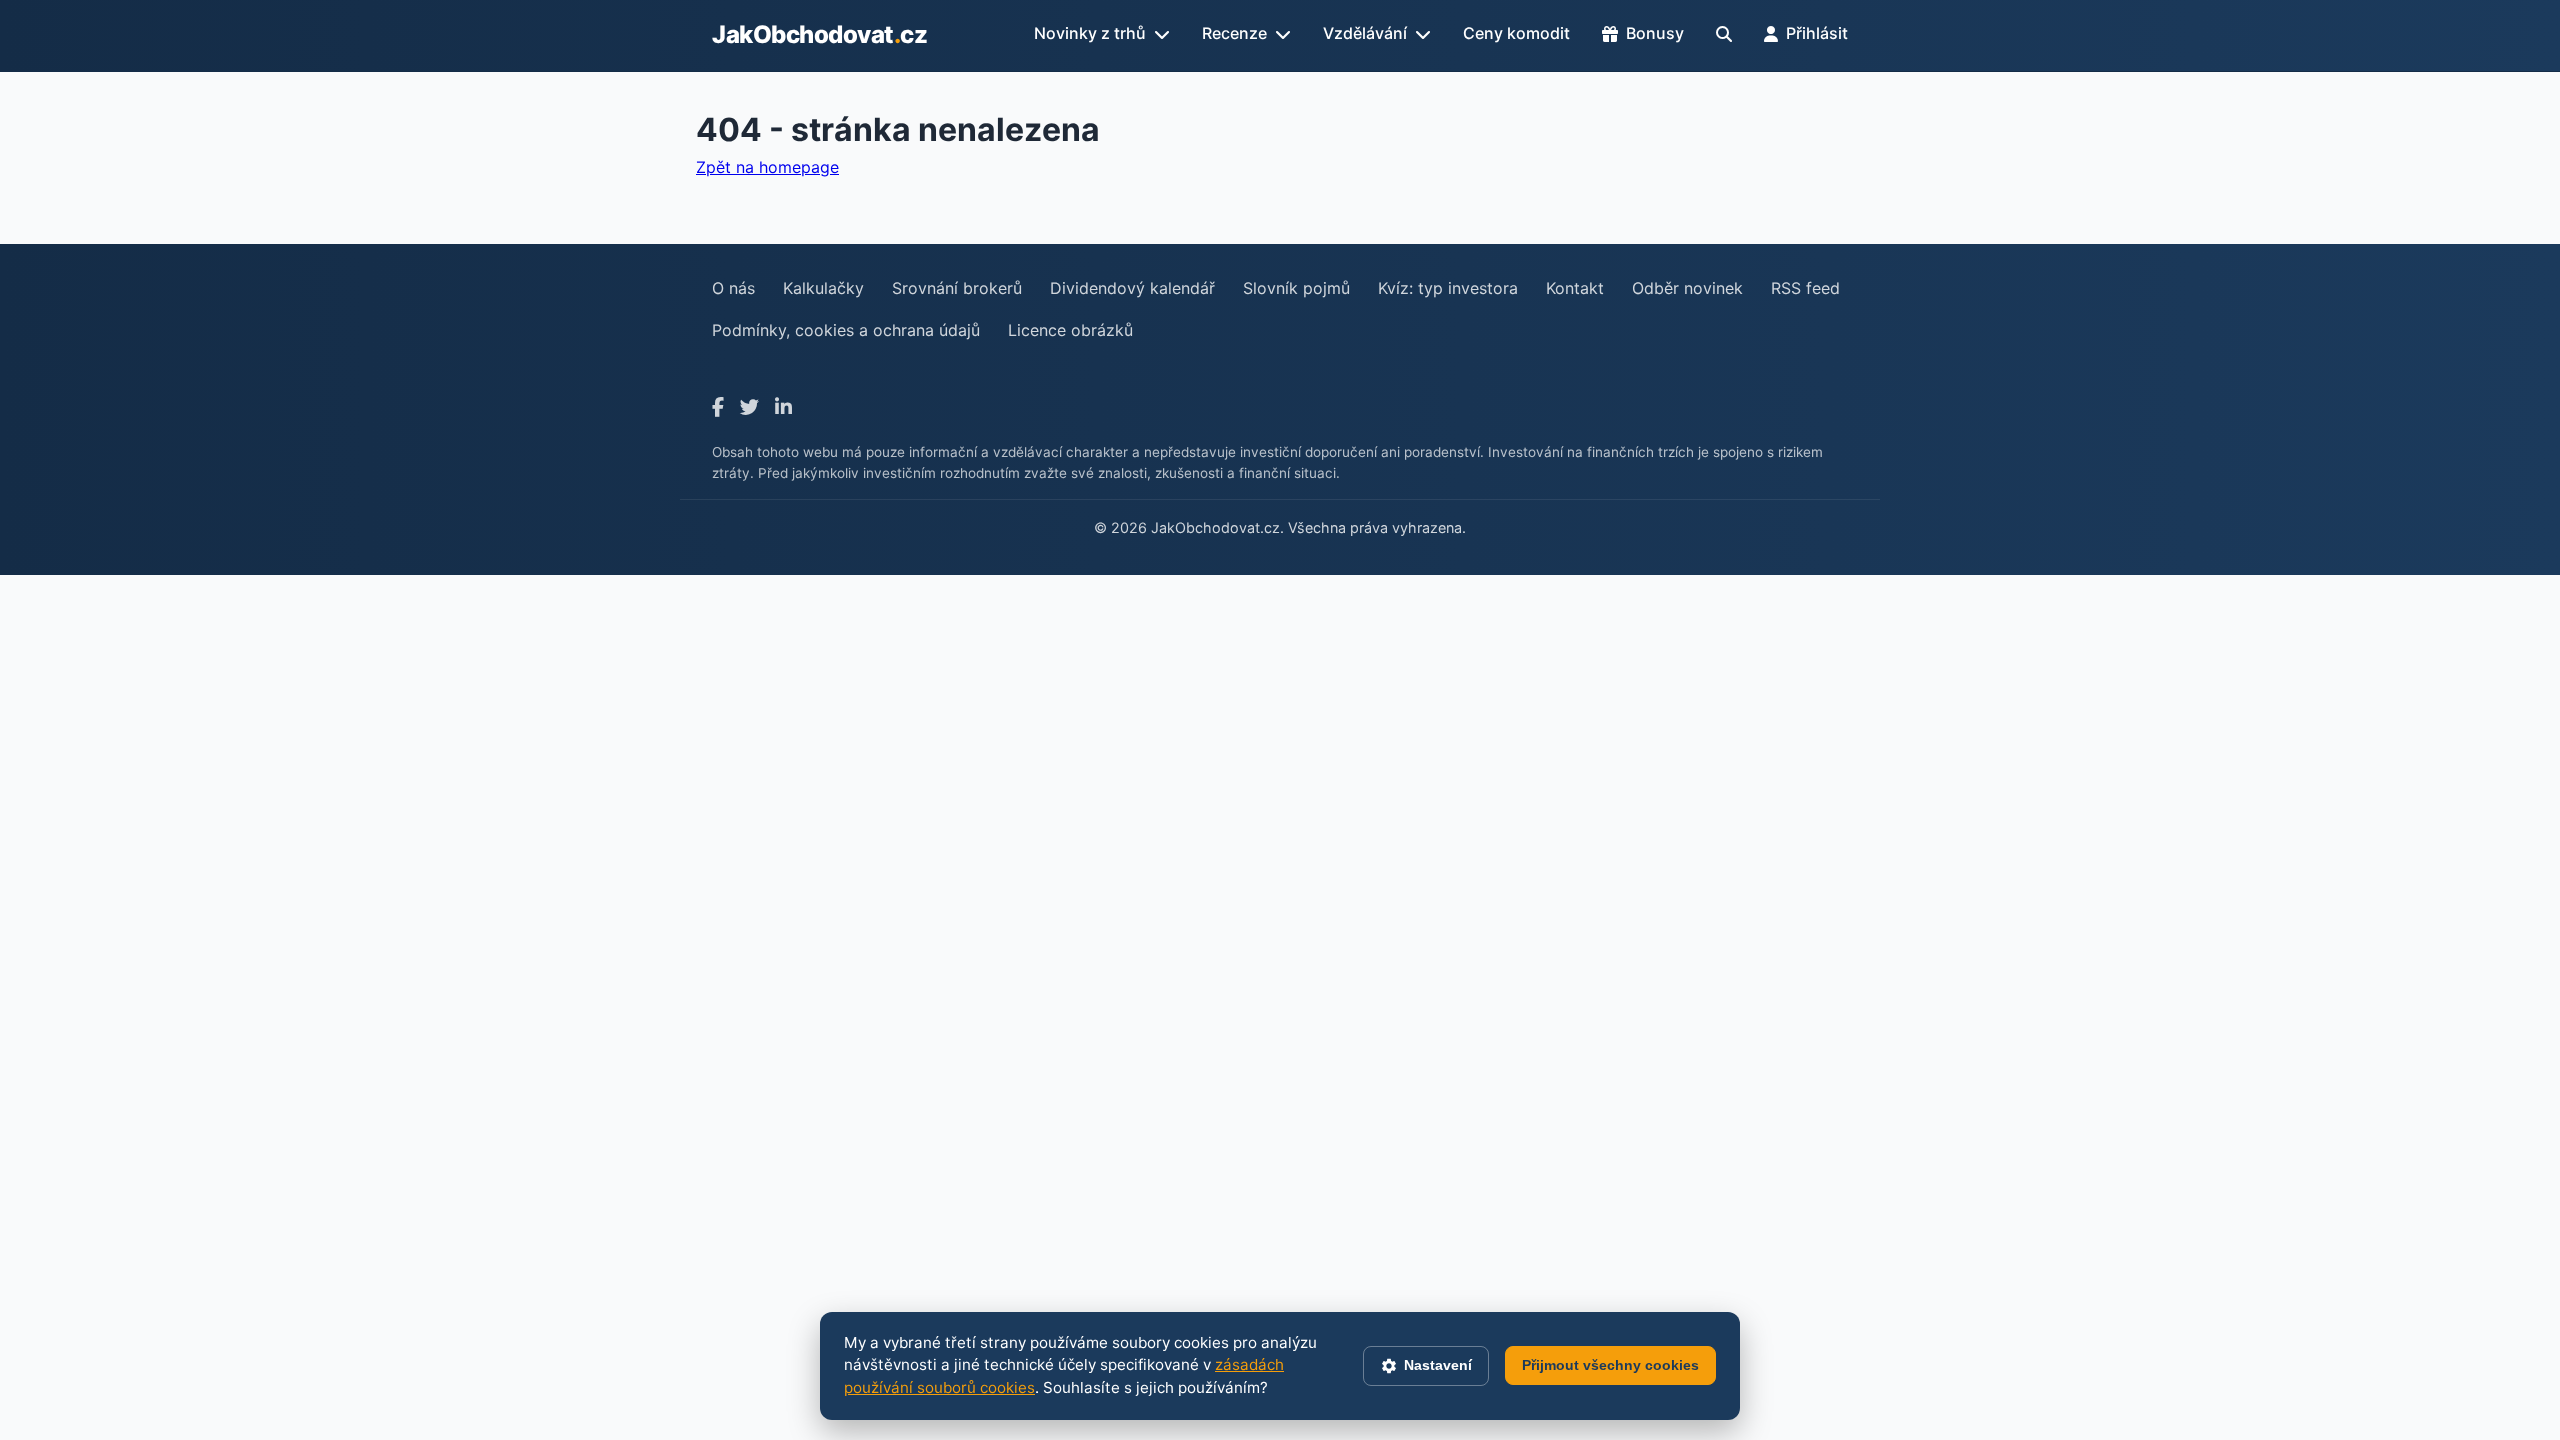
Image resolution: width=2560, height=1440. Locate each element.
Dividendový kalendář (1132, 288)
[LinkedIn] (783, 407)
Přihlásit (1817, 33)
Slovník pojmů (1296, 288)
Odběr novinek (1687, 288)
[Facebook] (718, 407)
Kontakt (1575, 288)
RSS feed (1805, 288)
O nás (733, 288)
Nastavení (1438, 1365)
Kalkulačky (823, 288)
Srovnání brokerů (957, 288)
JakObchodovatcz (819, 34)
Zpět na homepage (767, 167)
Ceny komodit (1516, 33)
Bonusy (1655, 33)
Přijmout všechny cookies (1610, 1365)
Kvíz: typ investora (1448, 288)
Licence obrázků (1070, 330)
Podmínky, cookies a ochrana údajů (846, 330)
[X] (749, 407)
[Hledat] (1724, 34)
